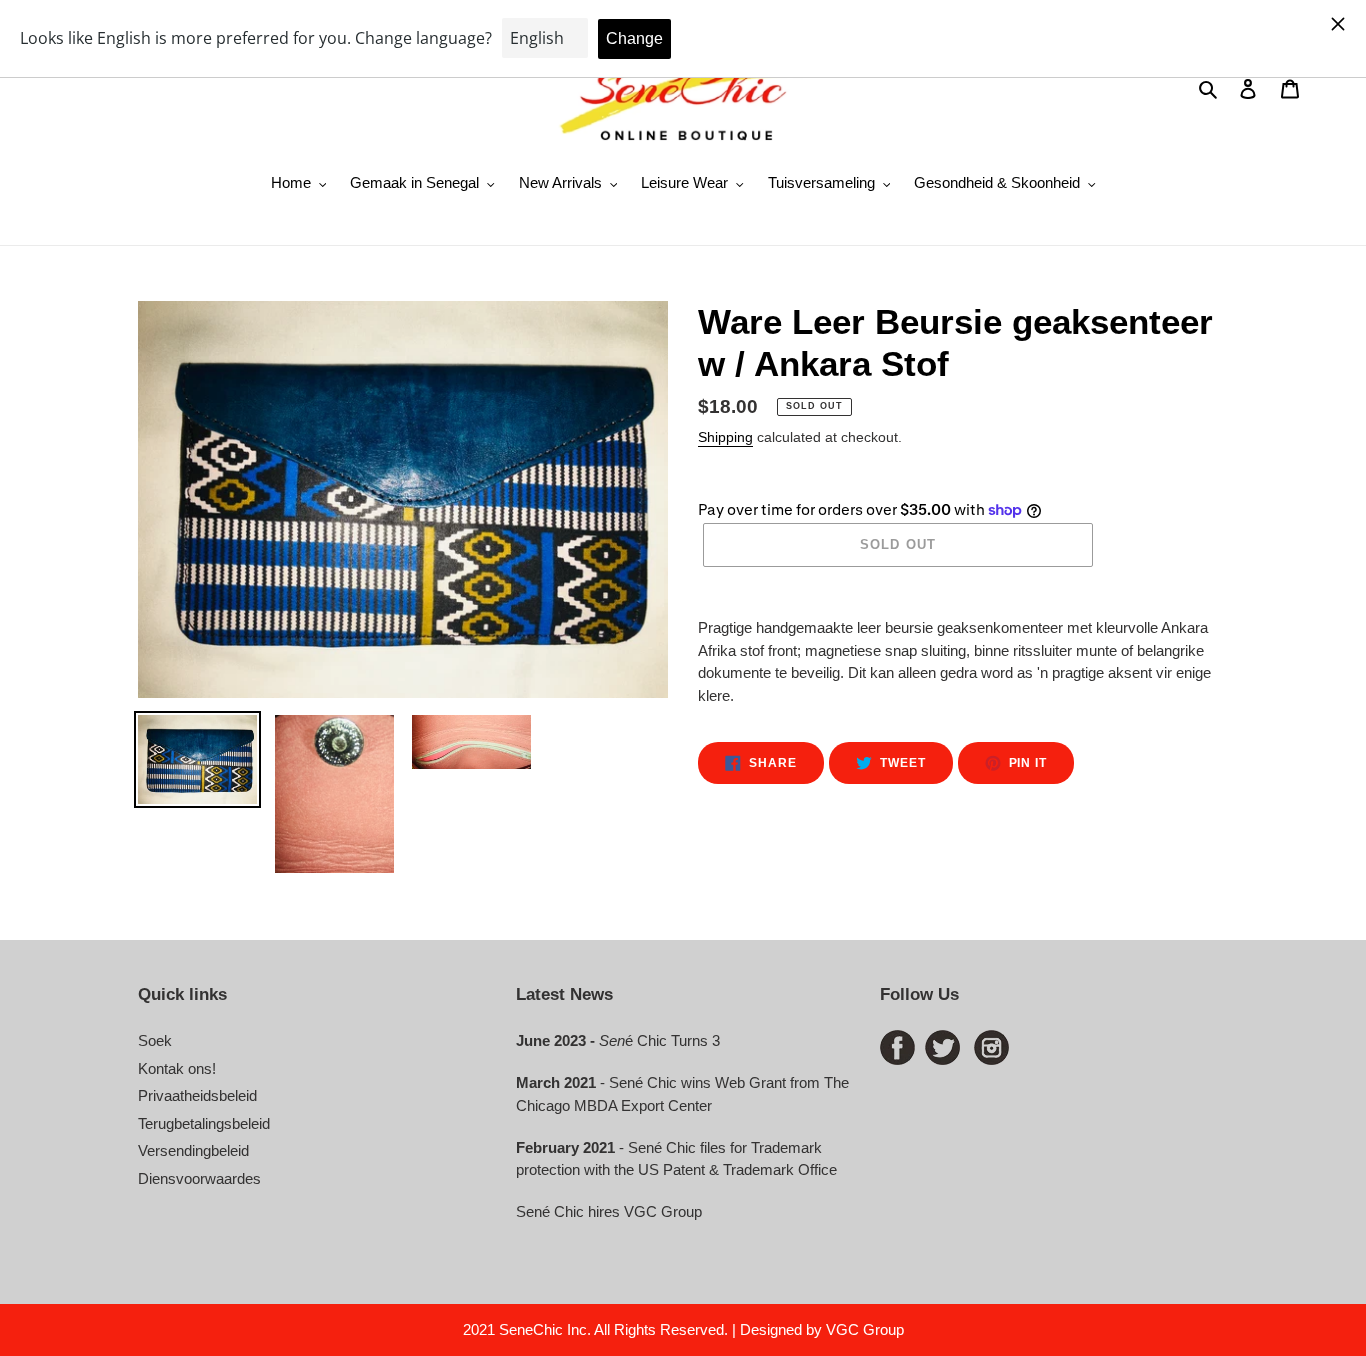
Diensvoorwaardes (199, 1178)
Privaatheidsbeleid (197, 1095)
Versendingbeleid (193, 1150)
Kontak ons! (177, 1068)
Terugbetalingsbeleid (204, 1123)
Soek (155, 1040)
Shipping (725, 437)
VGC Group (865, 1329)
